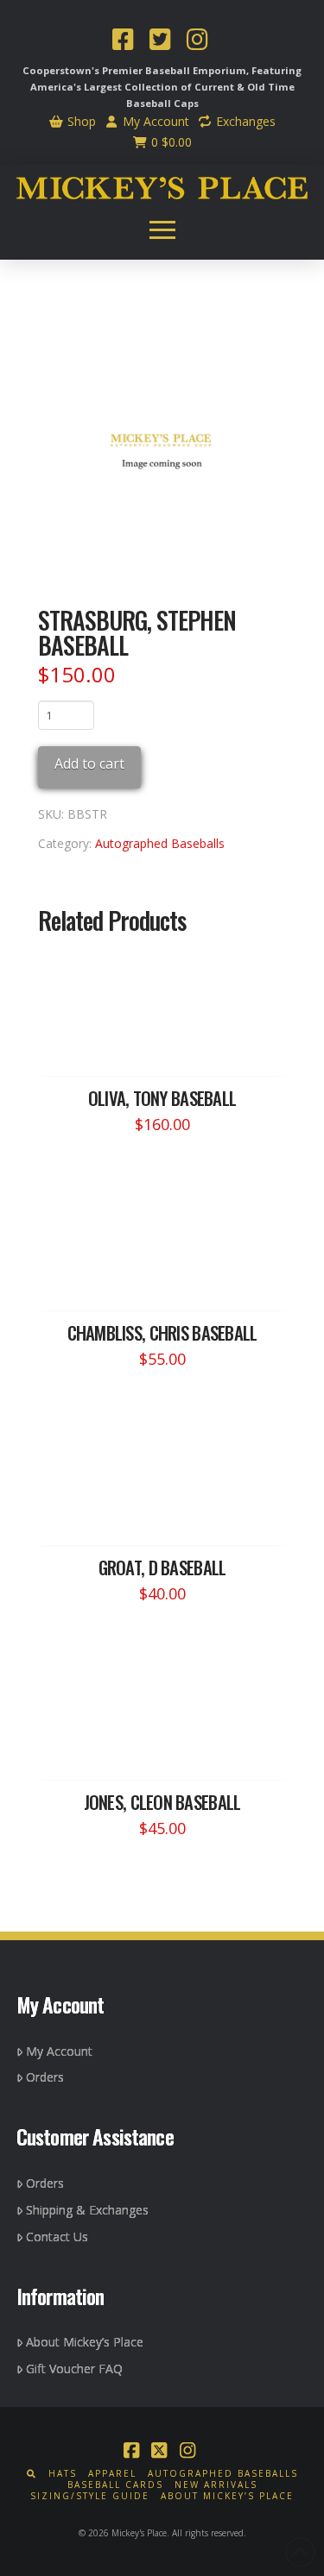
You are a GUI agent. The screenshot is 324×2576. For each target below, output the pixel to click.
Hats (63, 2474)
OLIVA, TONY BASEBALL (162, 1098)
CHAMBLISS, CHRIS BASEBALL (162, 1332)
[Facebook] (123, 41)
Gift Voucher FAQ (74, 2369)
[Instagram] (197, 41)
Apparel (112, 2474)
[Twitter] (160, 41)
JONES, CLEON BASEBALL (162, 1802)
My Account (154, 121)
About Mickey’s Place (85, 2342)
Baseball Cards (115, 2485)
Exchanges (244, 121)
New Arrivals (216, 2485)
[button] (162, 229)
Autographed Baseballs (160, 843)
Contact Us (57, 2237)
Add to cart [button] (170, 1046)
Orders (45, 2077)
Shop (80, 121)
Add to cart (89, 763)
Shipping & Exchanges (87, 2210)
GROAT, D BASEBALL (162, 1567)
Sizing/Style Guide (90, 2496)
